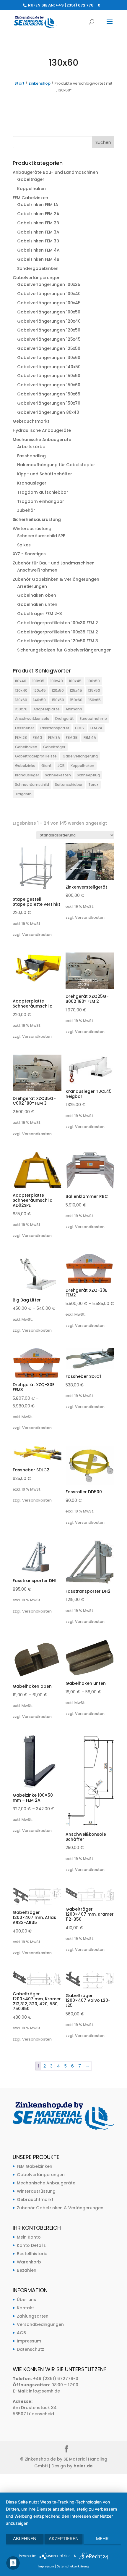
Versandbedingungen (40, 2324)
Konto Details (31, 2245)
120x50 (58, 690)
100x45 (75, 681)
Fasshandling (31, 456)
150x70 (21, 709)
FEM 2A (96, 728)
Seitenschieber (69, 785)
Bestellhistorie (32, 2254)
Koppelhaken (31, 189)
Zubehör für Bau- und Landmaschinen (54, 563)
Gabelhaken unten (37, 604)
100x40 (57, 681)
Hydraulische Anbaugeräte (42, 430)
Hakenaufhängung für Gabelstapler (56, 465)
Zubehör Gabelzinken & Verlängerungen (56, 579)
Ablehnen (25, 2539)
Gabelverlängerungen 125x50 (49, 348)
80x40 (21, 681)
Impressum (29, 2341)
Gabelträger (31, 179)
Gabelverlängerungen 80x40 (48, 412)
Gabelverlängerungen (37, 278)
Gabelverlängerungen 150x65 (49, 394)
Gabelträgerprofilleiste (36, 756)
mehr (102, 2539)
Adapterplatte (47, 709)
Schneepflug (88, 775)
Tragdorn (23, 794)
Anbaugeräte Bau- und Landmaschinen (55, 172)
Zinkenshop (39, 83)
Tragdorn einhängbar (41, 501)
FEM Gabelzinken (30, 198)
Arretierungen (32, 586)
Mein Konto (29, 2237)
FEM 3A (54, 737)
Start (19, 83)
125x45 (76, 690)
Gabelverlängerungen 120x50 (49, 330)
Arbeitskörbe (31, 447)
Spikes (24, 545)
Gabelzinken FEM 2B (38, 223)
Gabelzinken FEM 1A (38, 205)
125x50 (94, 690)
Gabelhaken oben (37, 595)
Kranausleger (32, 483)
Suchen (103, 142)
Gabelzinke (25, 766)
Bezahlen (27, 2270)
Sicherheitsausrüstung (37, 519)
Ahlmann (74, 709)
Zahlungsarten (33, 2316)
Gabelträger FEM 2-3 (40, 614)
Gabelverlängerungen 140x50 (49, 367)
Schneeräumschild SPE (41, 536)
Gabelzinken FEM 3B (38, 241)
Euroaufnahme (93, 719)
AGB (21, 2333)
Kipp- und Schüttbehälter (45, 474)
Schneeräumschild (32, 785)
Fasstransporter (54, 728)
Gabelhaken (26, 747)
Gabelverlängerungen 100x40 (49, 294)
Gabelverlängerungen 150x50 (49, 376)
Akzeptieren (64, 2539)
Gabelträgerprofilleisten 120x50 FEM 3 (58, 641)
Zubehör (26, 510)
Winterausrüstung (32, 529)
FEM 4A (90, 737)
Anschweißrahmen (37, 570)
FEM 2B (21, 737)
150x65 (95, 700)
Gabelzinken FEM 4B (38, 259)
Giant (47, 766)
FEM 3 (38, 737)
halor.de (83, 2466)
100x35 (38, 681)
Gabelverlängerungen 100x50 (49, 312)
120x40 (21, 690)
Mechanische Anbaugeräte (42, 440)
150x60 (76, 700)
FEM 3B (72, 737)
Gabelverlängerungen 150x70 (49, 403)
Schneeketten (58, 775)
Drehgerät (65, 719)
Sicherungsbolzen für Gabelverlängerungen (64, 650)
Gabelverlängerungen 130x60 (49, 358)
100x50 (94, 681)
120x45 (40, 690)
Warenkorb (29, 2262)
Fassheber (25, 728)
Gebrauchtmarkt (31, 421)
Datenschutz (30, 2349)
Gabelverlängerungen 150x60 (49, 385)
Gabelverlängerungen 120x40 (49, 321)
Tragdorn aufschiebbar (43, 492)
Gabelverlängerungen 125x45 (49, 339)
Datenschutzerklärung (73, 2566)
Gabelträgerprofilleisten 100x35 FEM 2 (58, 632)
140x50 (39, 700)
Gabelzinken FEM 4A (38, 250)
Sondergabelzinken (38, 268)
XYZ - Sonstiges (29, 554)
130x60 (21, 700)
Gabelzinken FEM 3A (38, 232)
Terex (93, 785)
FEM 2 (80, 728)
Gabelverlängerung (80, 756)
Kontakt (25, 2308)
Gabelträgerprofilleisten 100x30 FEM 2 (58, 623)
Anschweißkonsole (32, 719)
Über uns (26, 2300)
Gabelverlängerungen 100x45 (49, 303)
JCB (61, 766)
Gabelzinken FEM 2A (38, 214)
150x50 (58, 700)
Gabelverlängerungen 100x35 (49, 284)
